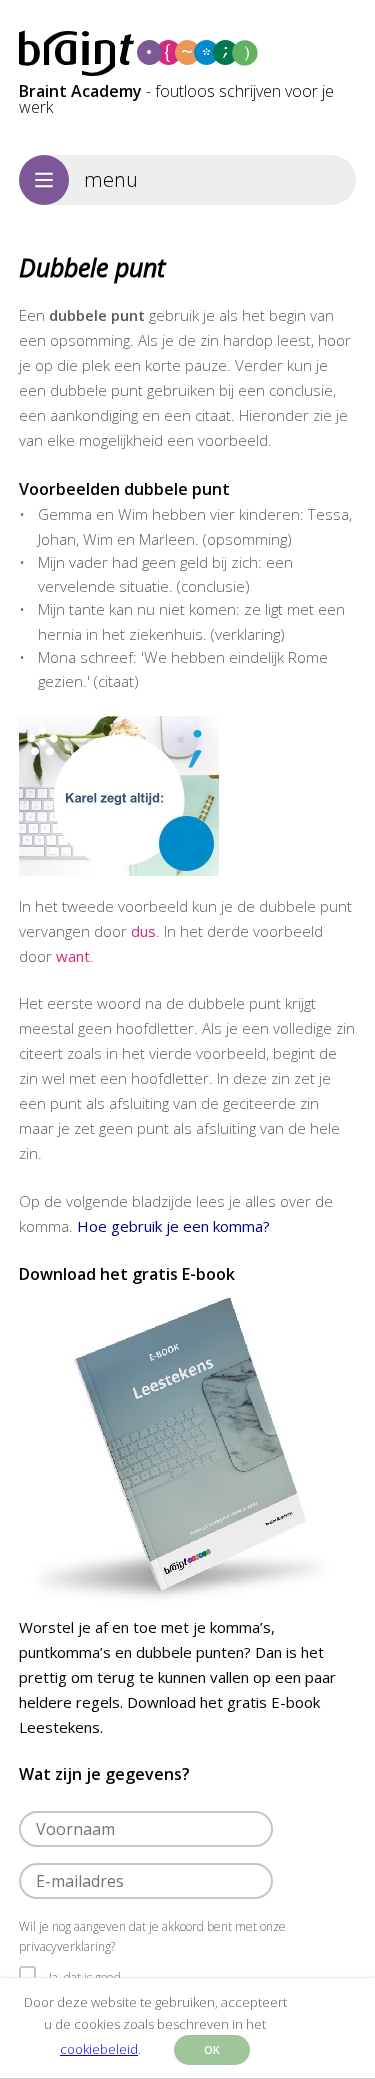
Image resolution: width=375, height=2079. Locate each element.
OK (212, 2050)
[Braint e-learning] (188, 54)
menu (111, 179)
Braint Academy (80, 91)
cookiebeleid (99, 2049)
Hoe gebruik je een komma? (173, 1226)
